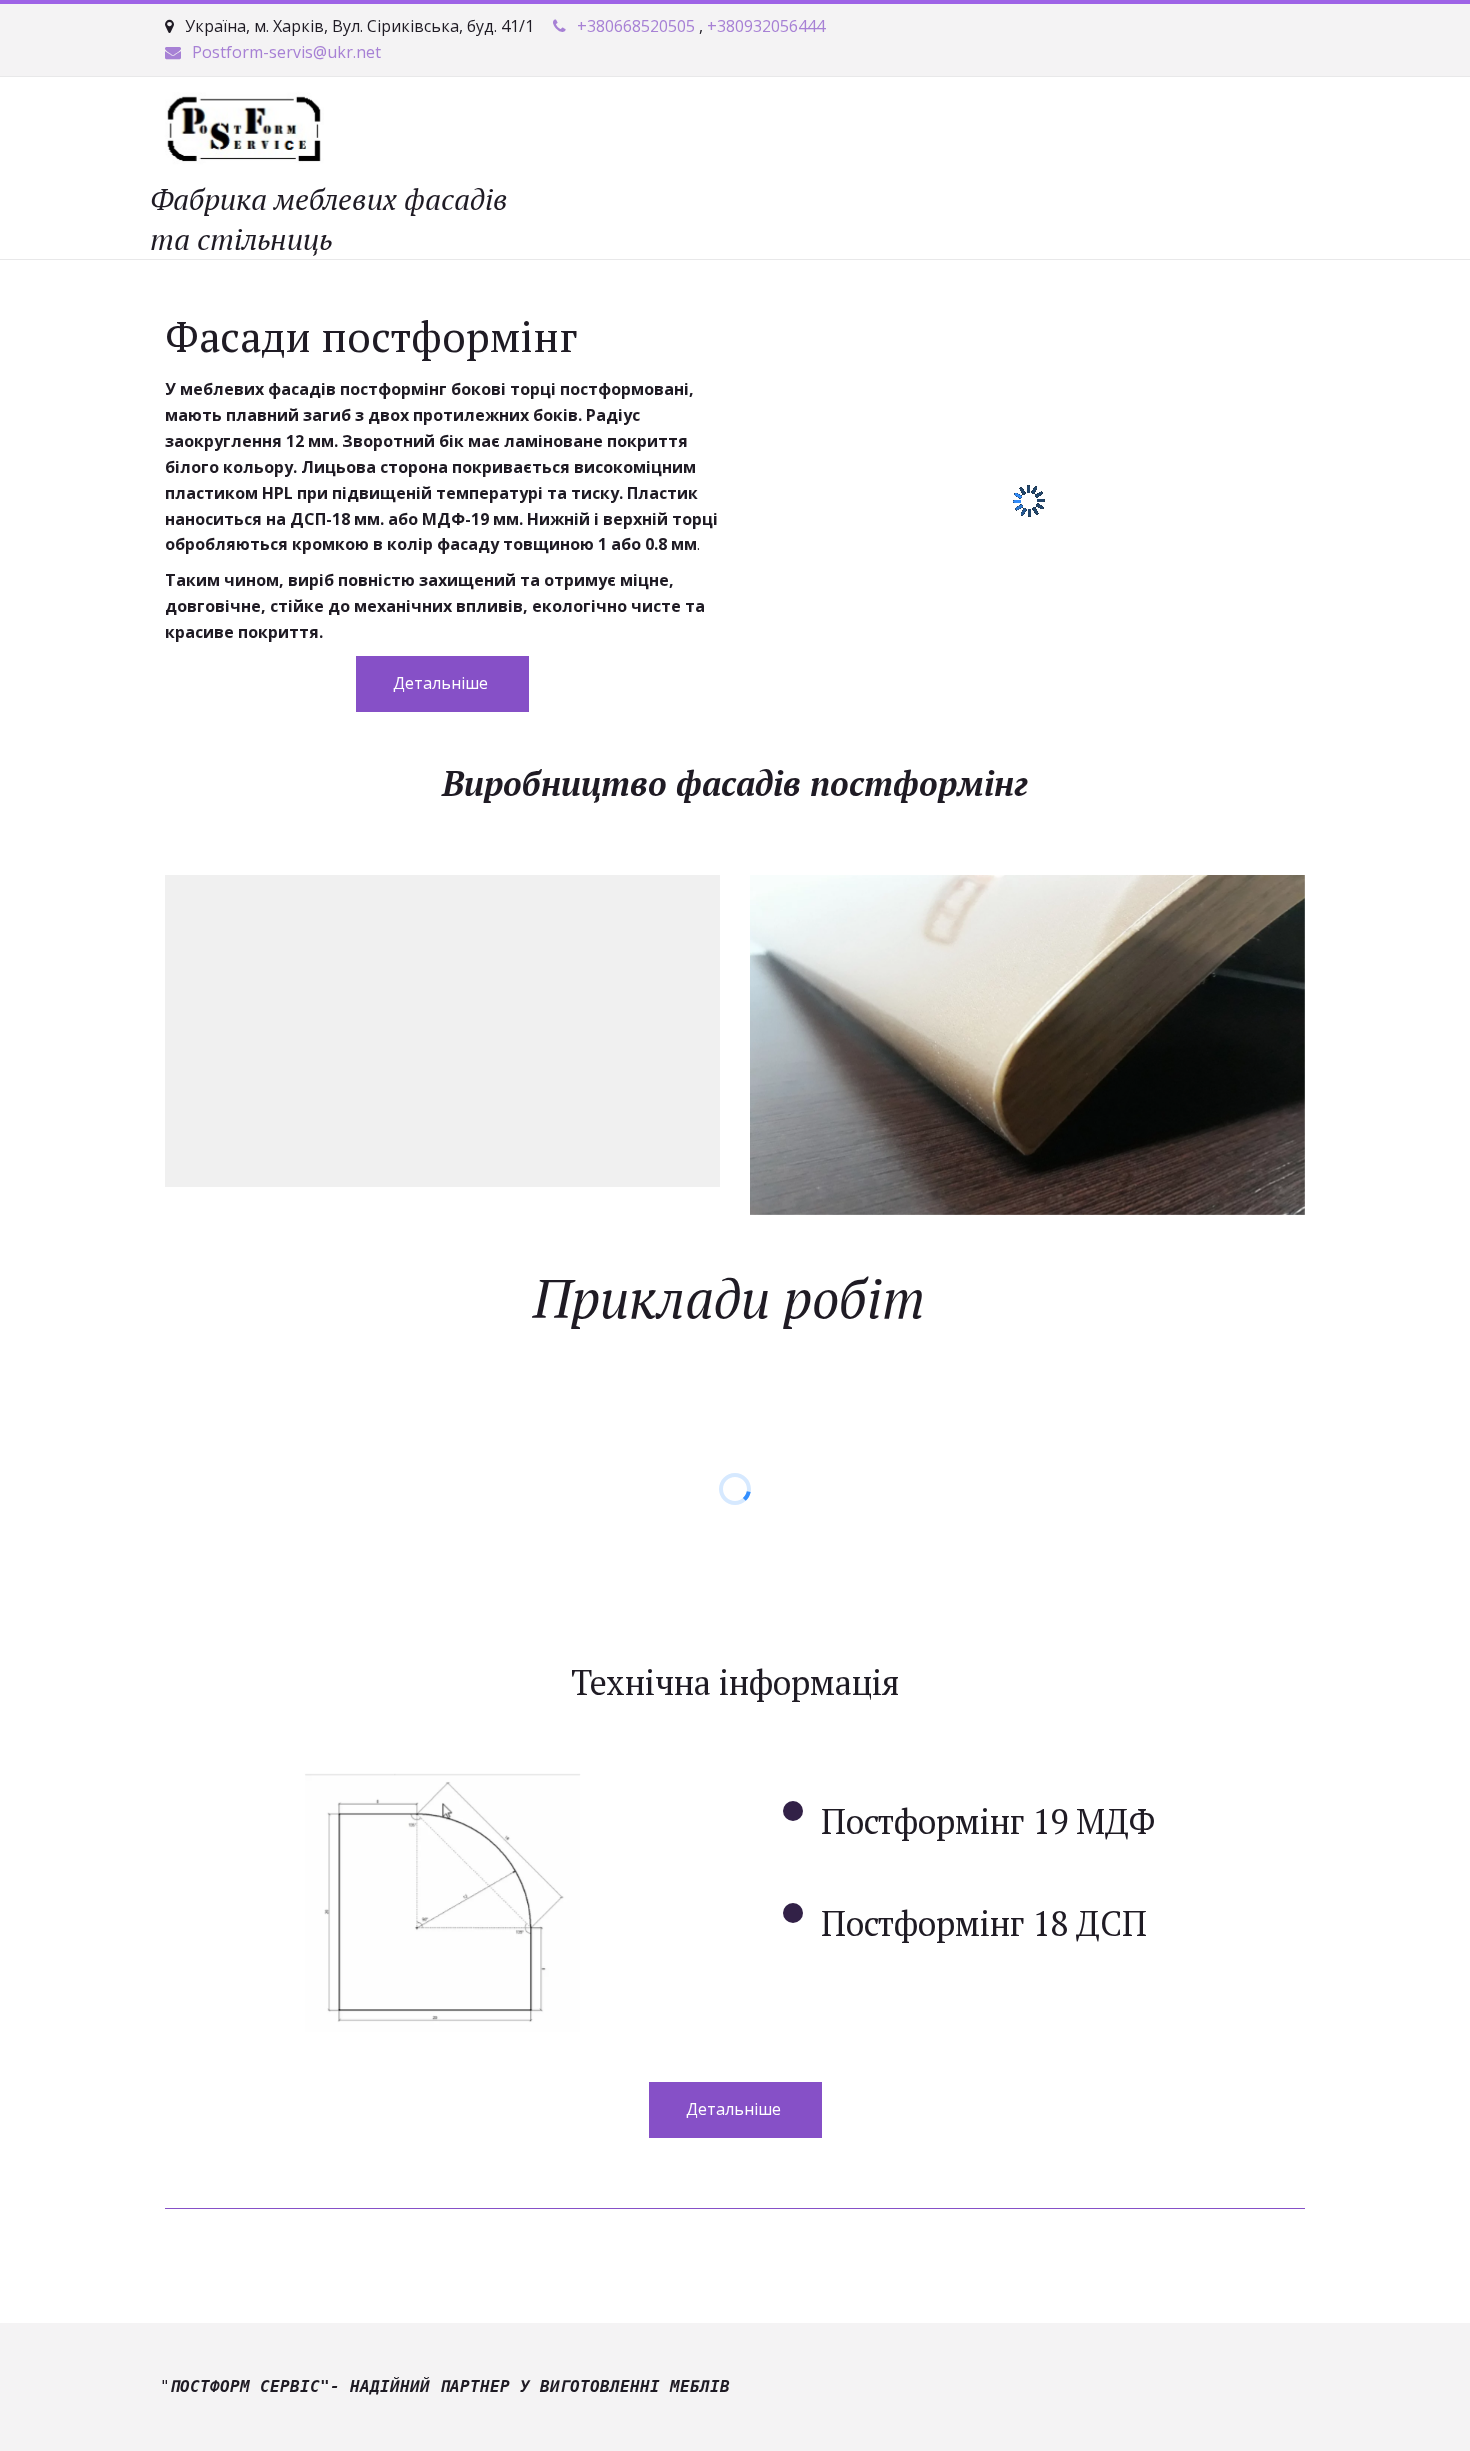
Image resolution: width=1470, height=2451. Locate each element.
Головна (250, 132)
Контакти (777, 132)
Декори (578, 132)
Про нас (355, 132)
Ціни (680, 132)
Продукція (467, 132)
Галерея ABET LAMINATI (950, 132)
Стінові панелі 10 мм (1166, 132)
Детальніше (442, 683)
